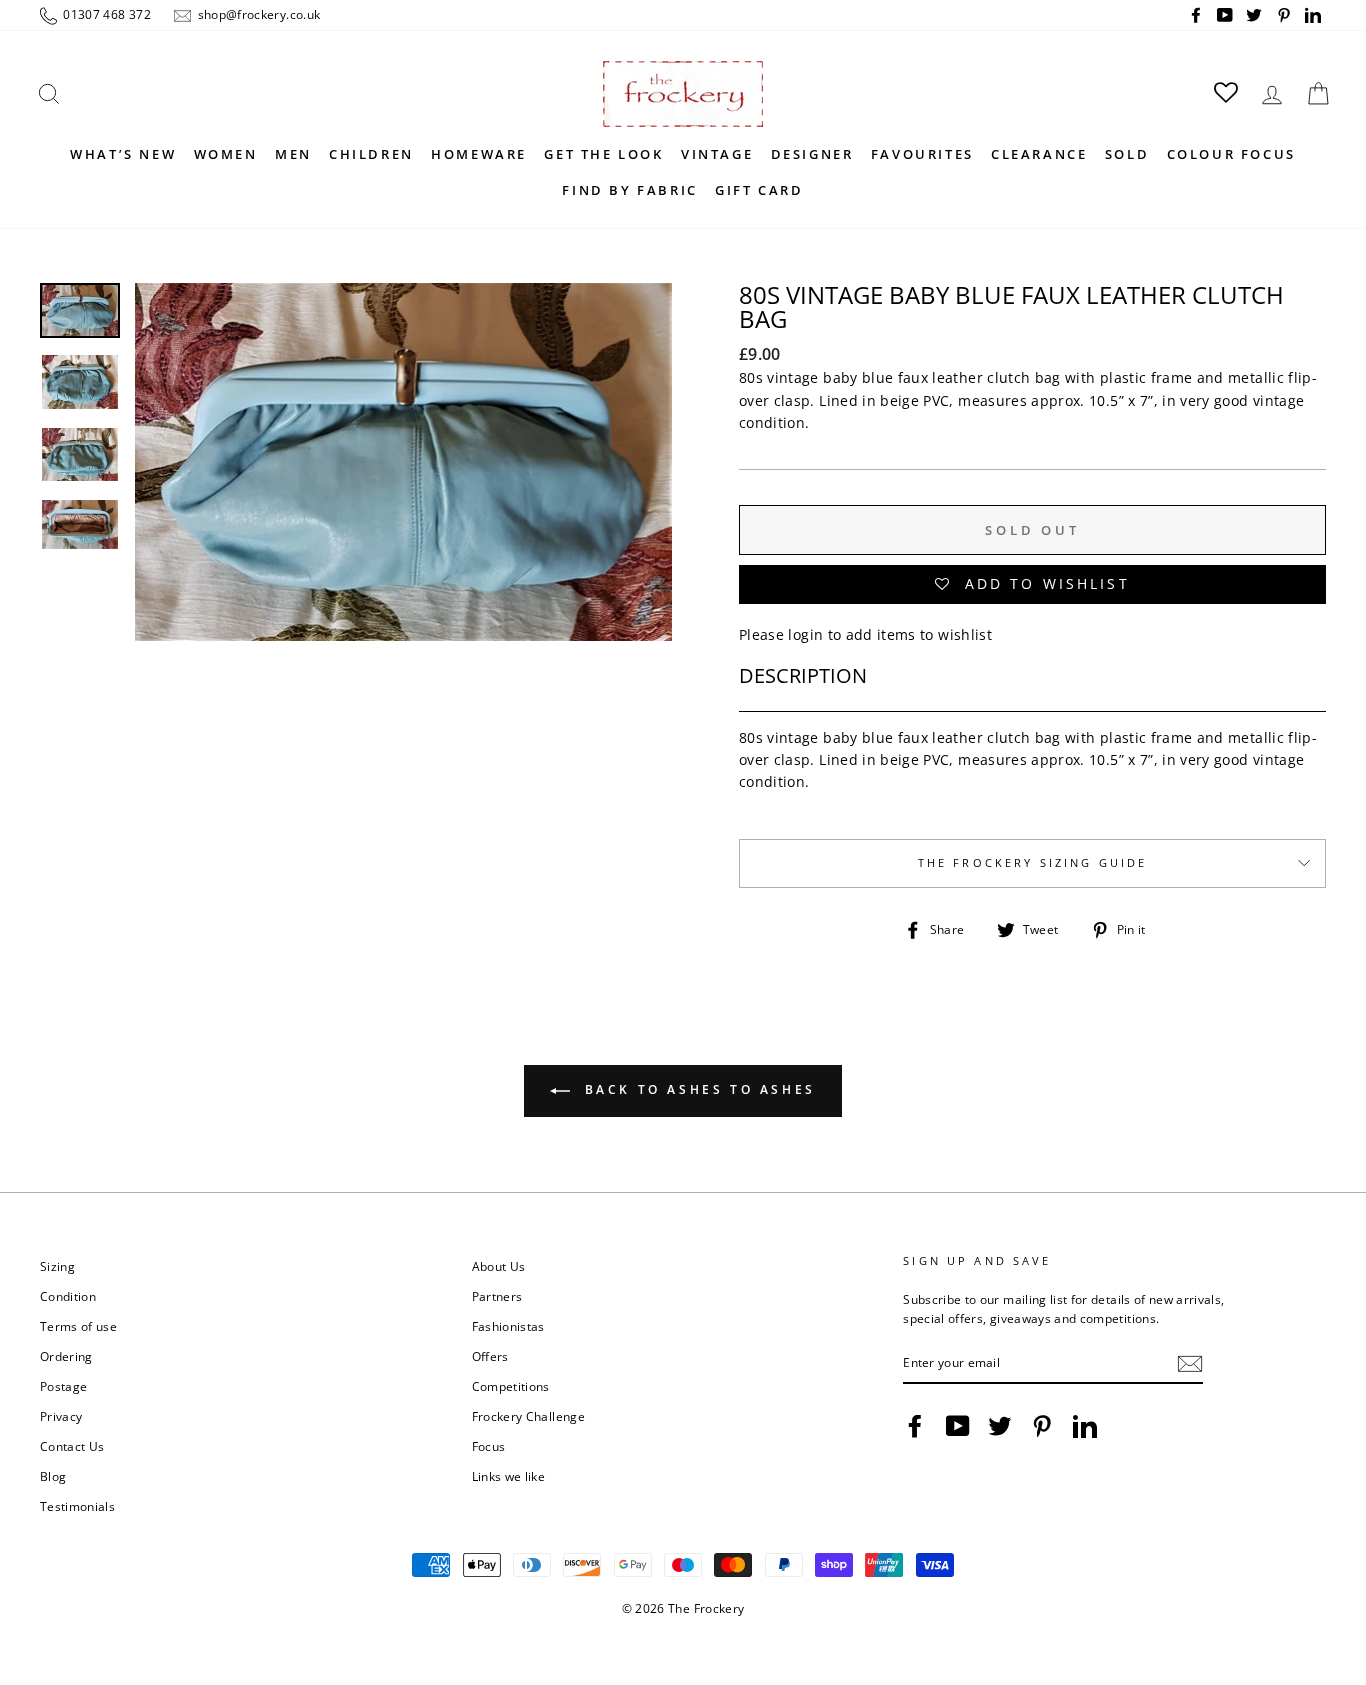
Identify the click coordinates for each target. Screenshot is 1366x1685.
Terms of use (78, 1326)
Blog (53, 1476)
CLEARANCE (1039, 154)
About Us (499, 1266)
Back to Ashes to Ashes (697, 1089)
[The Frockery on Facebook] (915, 1426)
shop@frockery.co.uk (257, 14)
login (805, 634)
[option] (403, 551)
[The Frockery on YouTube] (958, 1426)
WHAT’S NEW (123, 154)
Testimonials (77, 1506)
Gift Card (759, 190)
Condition (68, 1296)
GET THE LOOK (603, 154)
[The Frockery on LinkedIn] (1085, 1426)
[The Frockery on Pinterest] (1042, 1426)
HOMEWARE (479, 154)
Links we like (509, 1476)
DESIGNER (812, 154)
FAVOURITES (922, 154)
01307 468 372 (105, 14)
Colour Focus (1231, 154)
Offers (490, 1356)
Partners (497, 1296)
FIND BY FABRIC (629, 190)
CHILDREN (371, 154)
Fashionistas (508, 1326)
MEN (293, 154)
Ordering (66, 1356)
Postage (63, 1386)
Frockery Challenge (528, 1416)
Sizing (57, 1266)
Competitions (511, 1386)
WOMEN (226, 154)
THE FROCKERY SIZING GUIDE (1033, 863)
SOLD (1127, 154)
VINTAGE (717, 154)
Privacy (61, 1416)
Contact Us (72, 1446)
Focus (489, 1446)
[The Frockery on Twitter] (1000, 1426)
